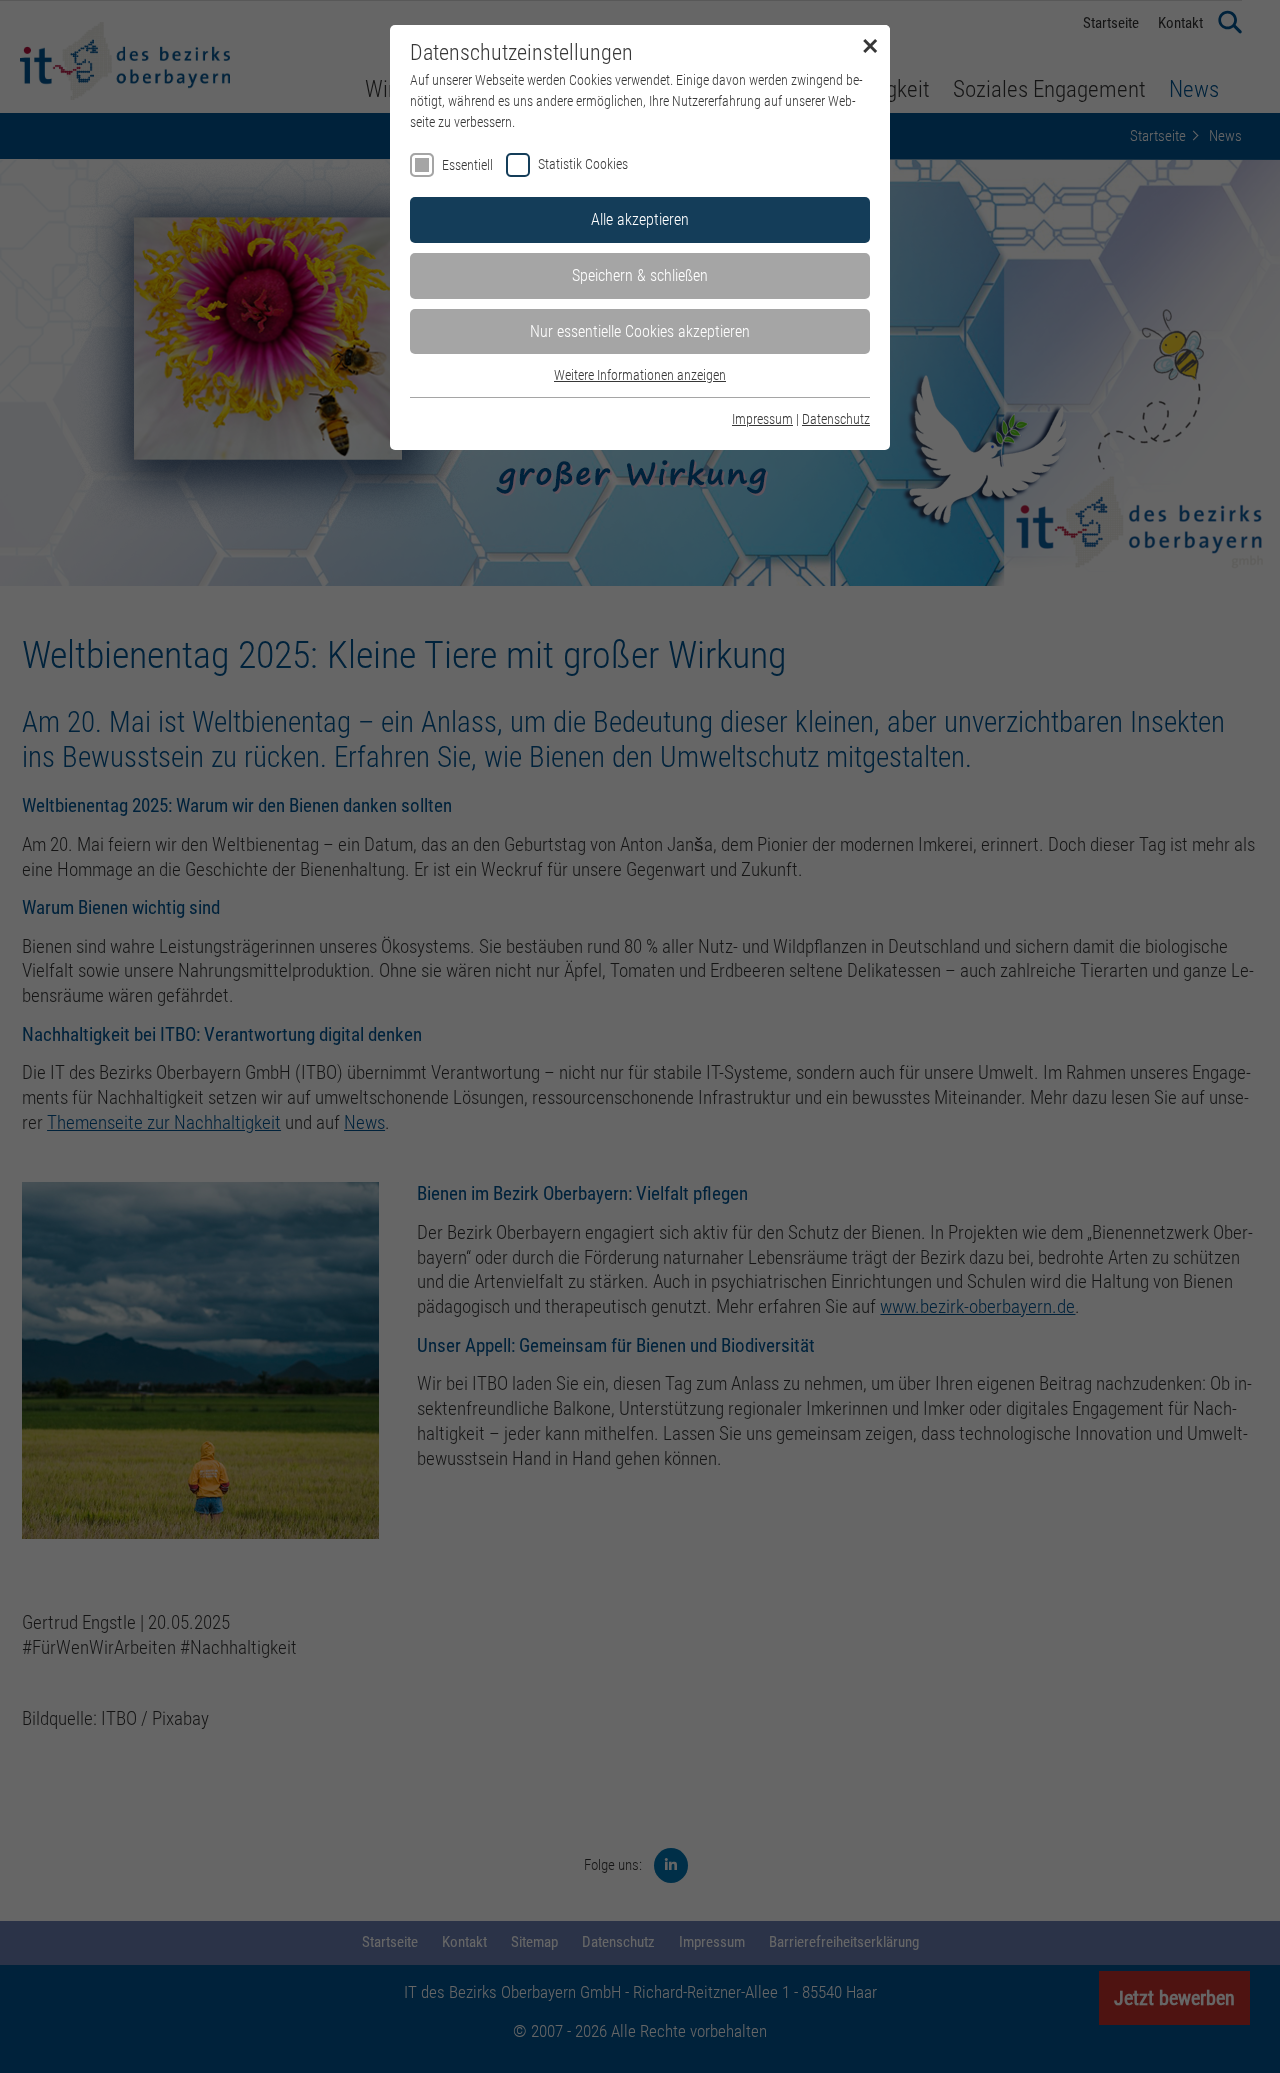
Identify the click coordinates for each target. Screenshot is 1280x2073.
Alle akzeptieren (640, 219)
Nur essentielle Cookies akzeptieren (640, 331)
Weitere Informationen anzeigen (640, 375)
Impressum (762, 419)
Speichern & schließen (640, 275)
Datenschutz (836, 419)
